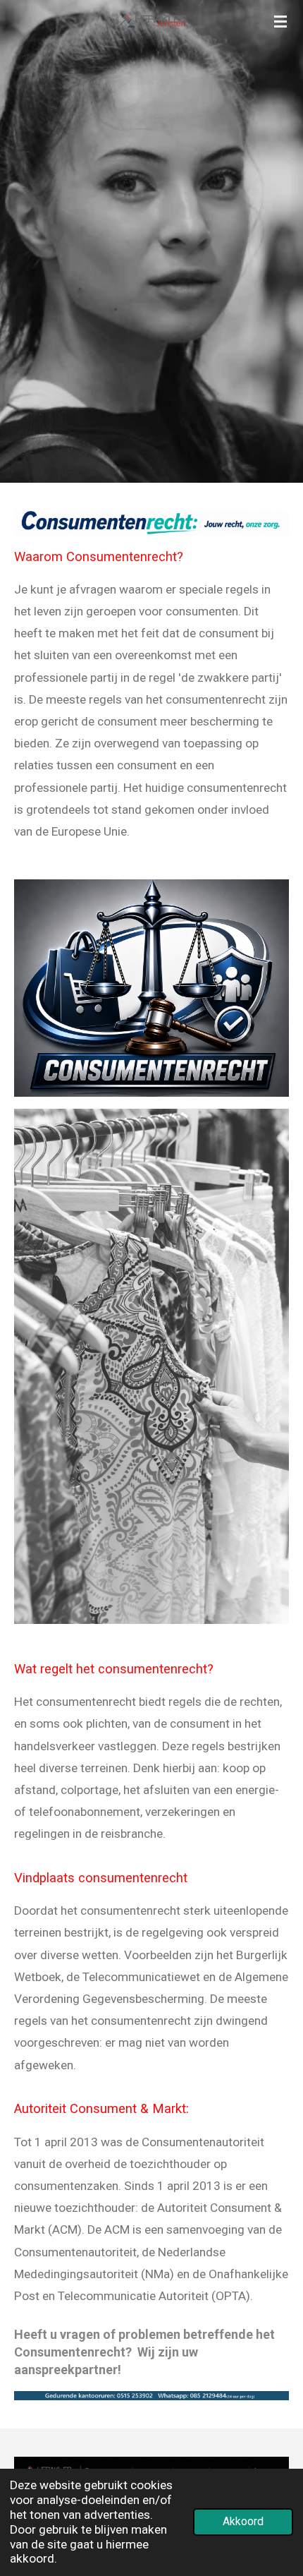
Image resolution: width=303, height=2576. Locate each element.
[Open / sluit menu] (280, 21)
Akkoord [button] (243, 2522)
